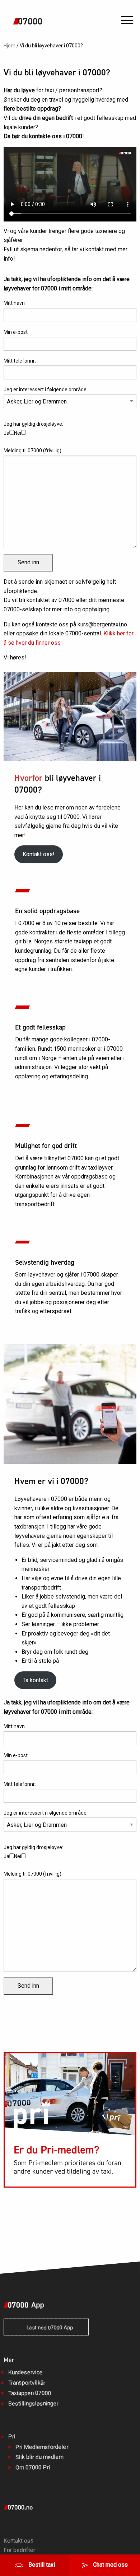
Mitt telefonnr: (20, 361)
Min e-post (16, 332)
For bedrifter (19, 2550)
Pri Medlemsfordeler (42, 2447)
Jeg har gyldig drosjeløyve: (33, 428)
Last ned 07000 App (48, 2328)
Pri (12, 2436)
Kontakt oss (19, 2541)
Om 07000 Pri (33, 2467)
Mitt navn (14, 303)
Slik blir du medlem (39, 2457)
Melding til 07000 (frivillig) (32, 451)
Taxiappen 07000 (30, 2393)
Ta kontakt (35, 1680)
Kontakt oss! (39, 854)
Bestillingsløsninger (33, 2403)
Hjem (10, 46)
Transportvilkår (27, 2383)
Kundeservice (25, 2372)
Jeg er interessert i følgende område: (46, 389)
